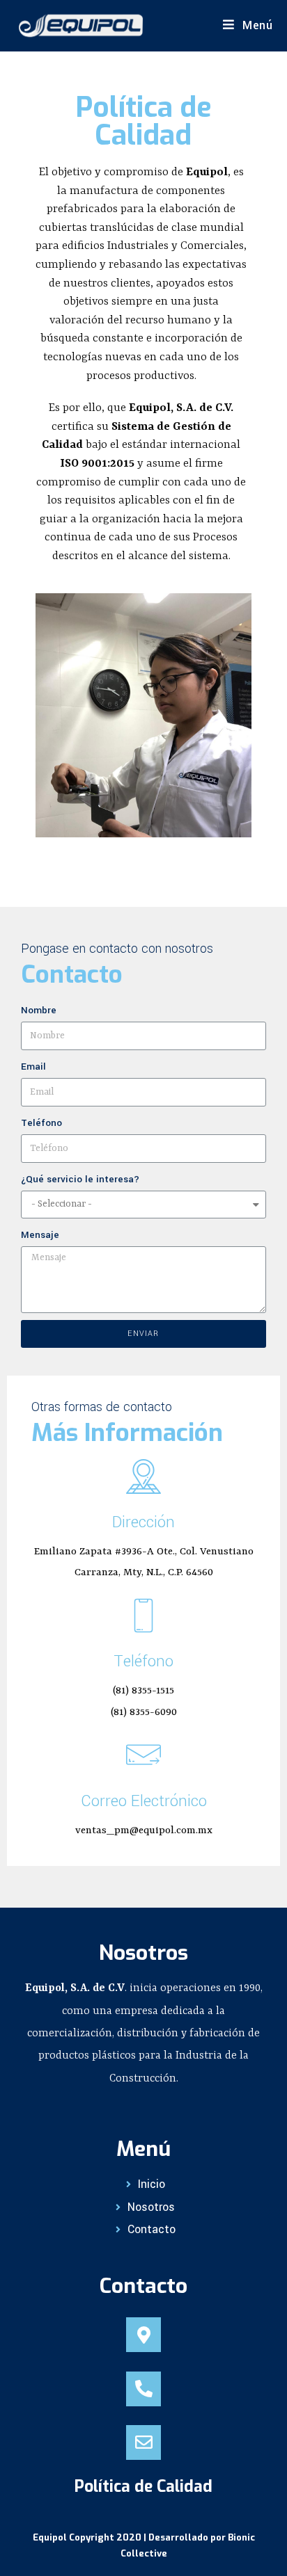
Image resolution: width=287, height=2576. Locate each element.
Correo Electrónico (144, 1801)
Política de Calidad (143, 2487)
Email (33, 1066)
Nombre (39, 1010)
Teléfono (41, 1123)
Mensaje (40, 1235)
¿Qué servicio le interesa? (80, 1179)
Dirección (143, 1522)
